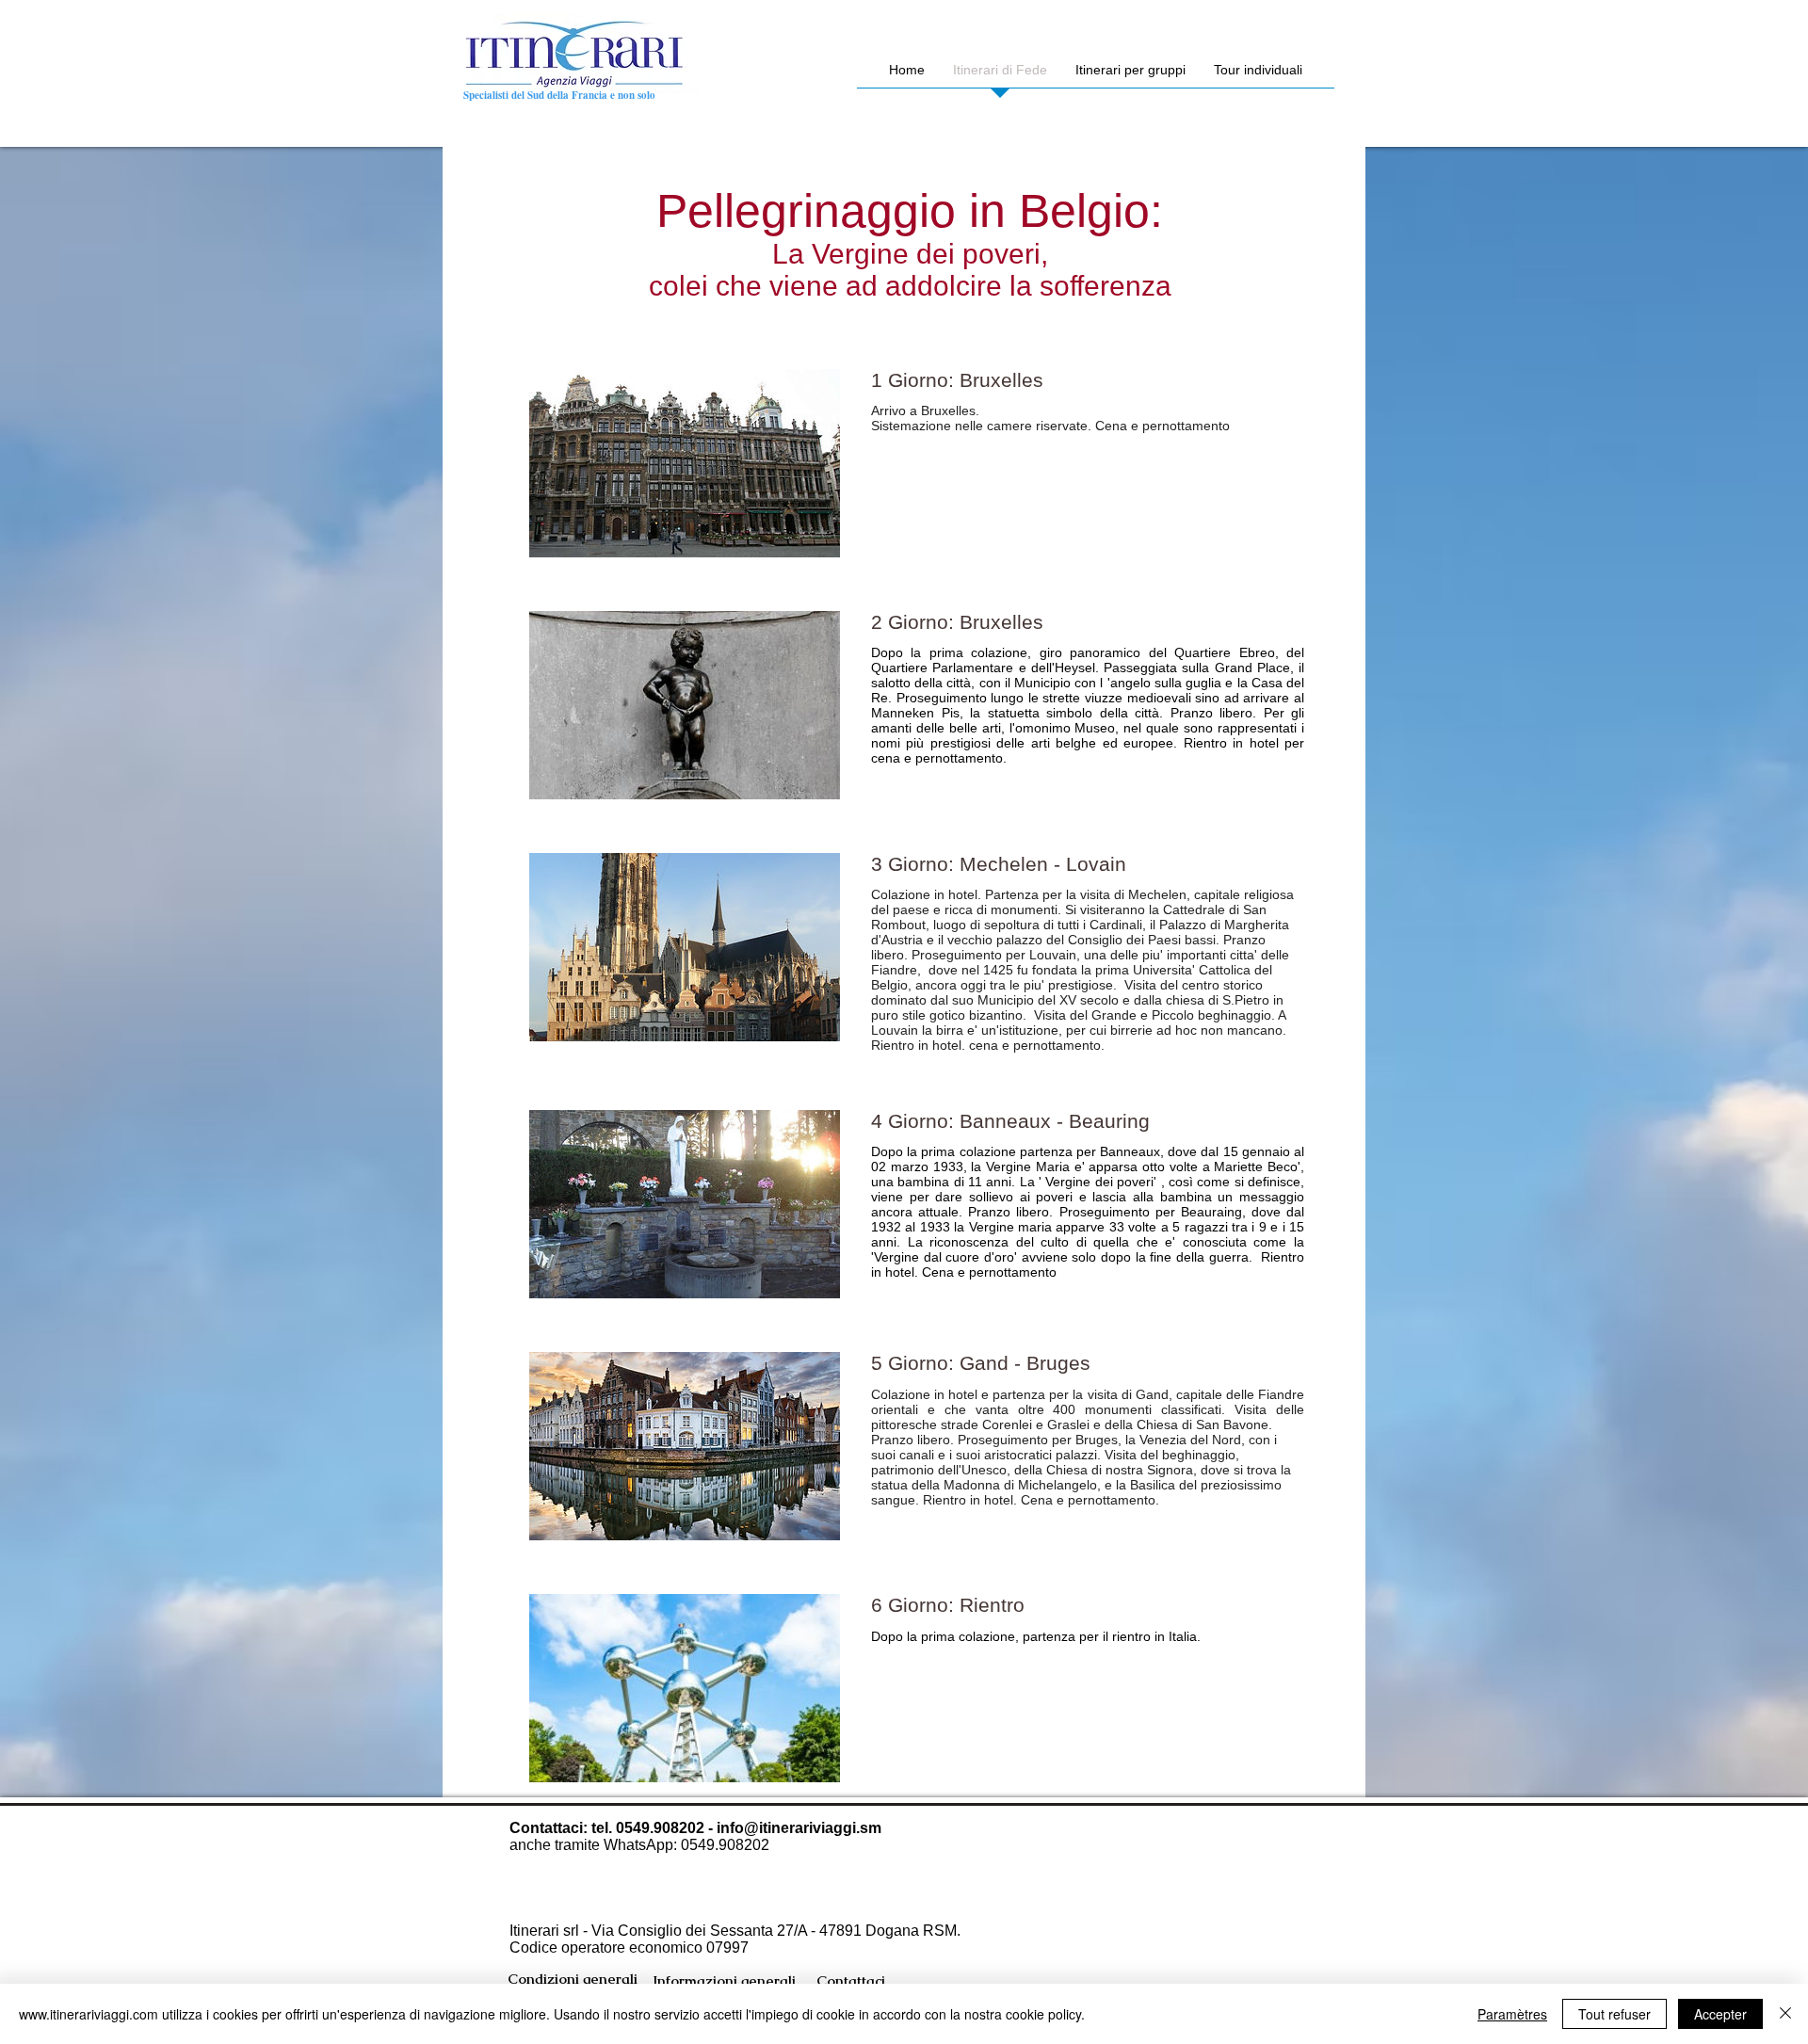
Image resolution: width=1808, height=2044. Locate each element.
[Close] (1785, 2014)
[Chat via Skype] (1115, 1972)
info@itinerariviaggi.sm (799, 1828)
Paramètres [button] (1512, 2014)
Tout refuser (1614, 2014)
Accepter (1720, 2014)
